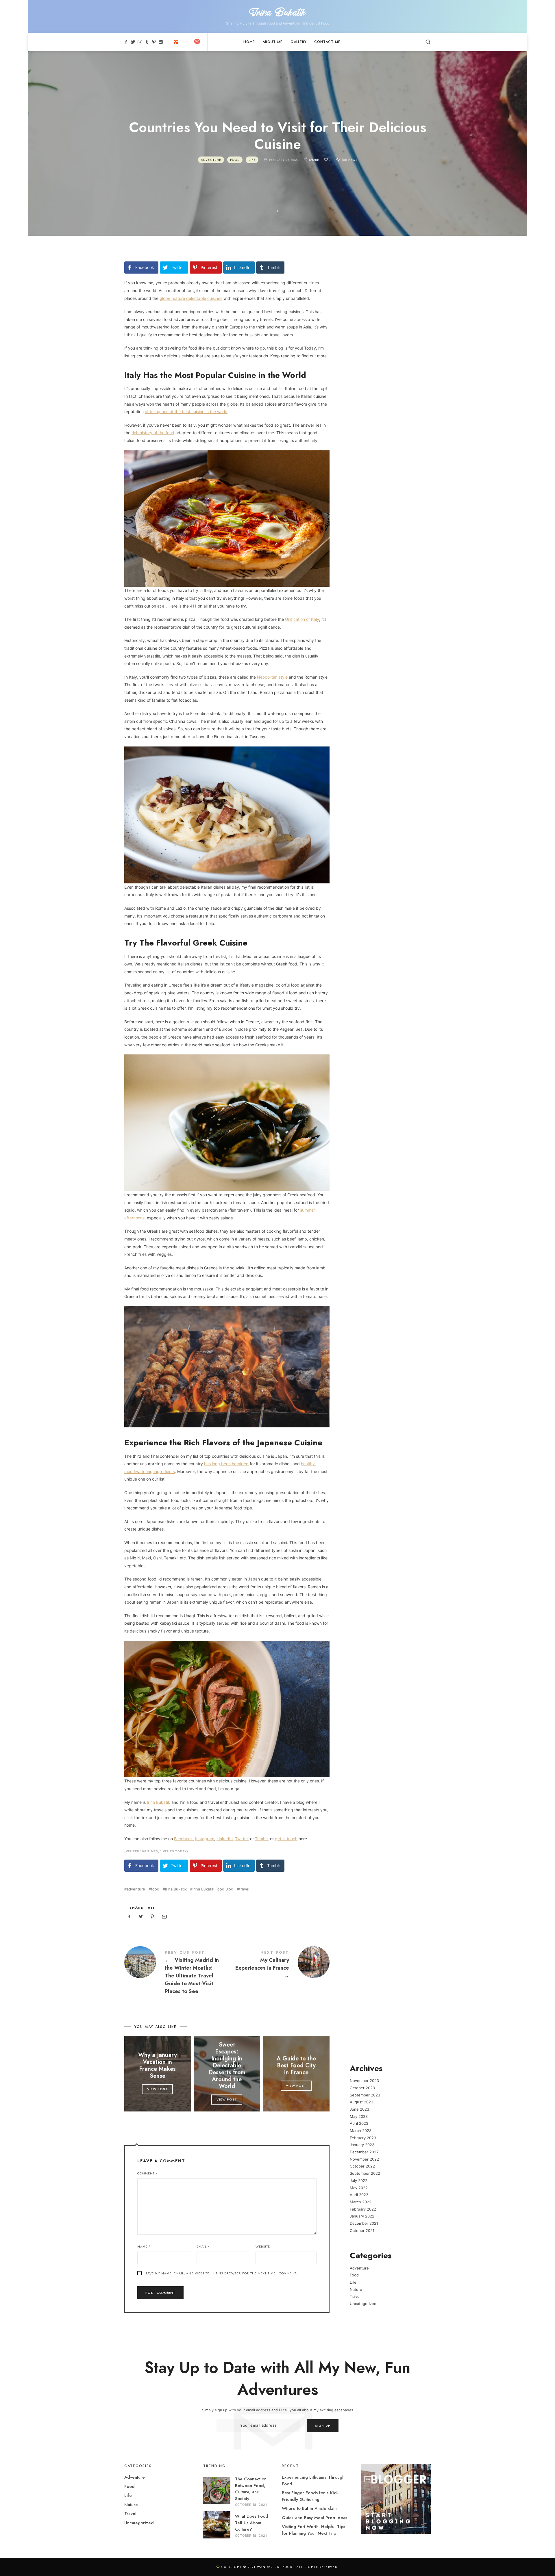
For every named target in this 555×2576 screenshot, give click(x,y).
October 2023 (362, 2088)
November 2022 (364, 2159)
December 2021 (364, 2223)
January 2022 (362, 2216)
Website (263, 2246)
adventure (136, 1889)
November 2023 (364, 2081)
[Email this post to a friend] (164, 1917)
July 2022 (359, 2181)
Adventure (211, 159)
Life (252, 159)
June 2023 (359, 2109)
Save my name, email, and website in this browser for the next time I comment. (221, 2273)
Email (203, 2246)
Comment (148, 2173)
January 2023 (362, 2145)
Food (235, 159)
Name (144, 2246)
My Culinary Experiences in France (278, 1966)
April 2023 (359, 2124)
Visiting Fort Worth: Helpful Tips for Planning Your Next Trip (313, 2530)
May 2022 (359, 2188)
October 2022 (362, 2166)
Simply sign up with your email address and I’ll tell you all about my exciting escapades (278, 2410)
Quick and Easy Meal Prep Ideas (314, 2518)
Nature (356, 2289)
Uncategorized (363, 2304)
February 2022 (363, 2209)
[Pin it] (152, 1917)
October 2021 (362, 2230)
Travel (355, 2297)
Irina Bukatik (176, 1889)
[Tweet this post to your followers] (141, 1917)
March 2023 (361, 2131)
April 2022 (359, 2195)
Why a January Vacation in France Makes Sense (158, 2066)
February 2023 (363, 2138)
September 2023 (365, 2095)
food (155, 1889)
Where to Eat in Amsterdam (309, 2508)
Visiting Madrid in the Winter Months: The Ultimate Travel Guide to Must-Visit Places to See (176, 1973)
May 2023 (359, 2116)
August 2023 (361, 2102)
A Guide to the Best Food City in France (296, 2066)
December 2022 (364, 2152)
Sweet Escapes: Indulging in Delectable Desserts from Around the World (227, 2066)
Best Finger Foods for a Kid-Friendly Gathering (310, 2496)
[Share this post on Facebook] (129, 1917)
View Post (157, 2089)
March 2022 (361, 2202)
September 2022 (365, 2173)
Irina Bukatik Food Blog (213, 1889)
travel (244, 1889)
